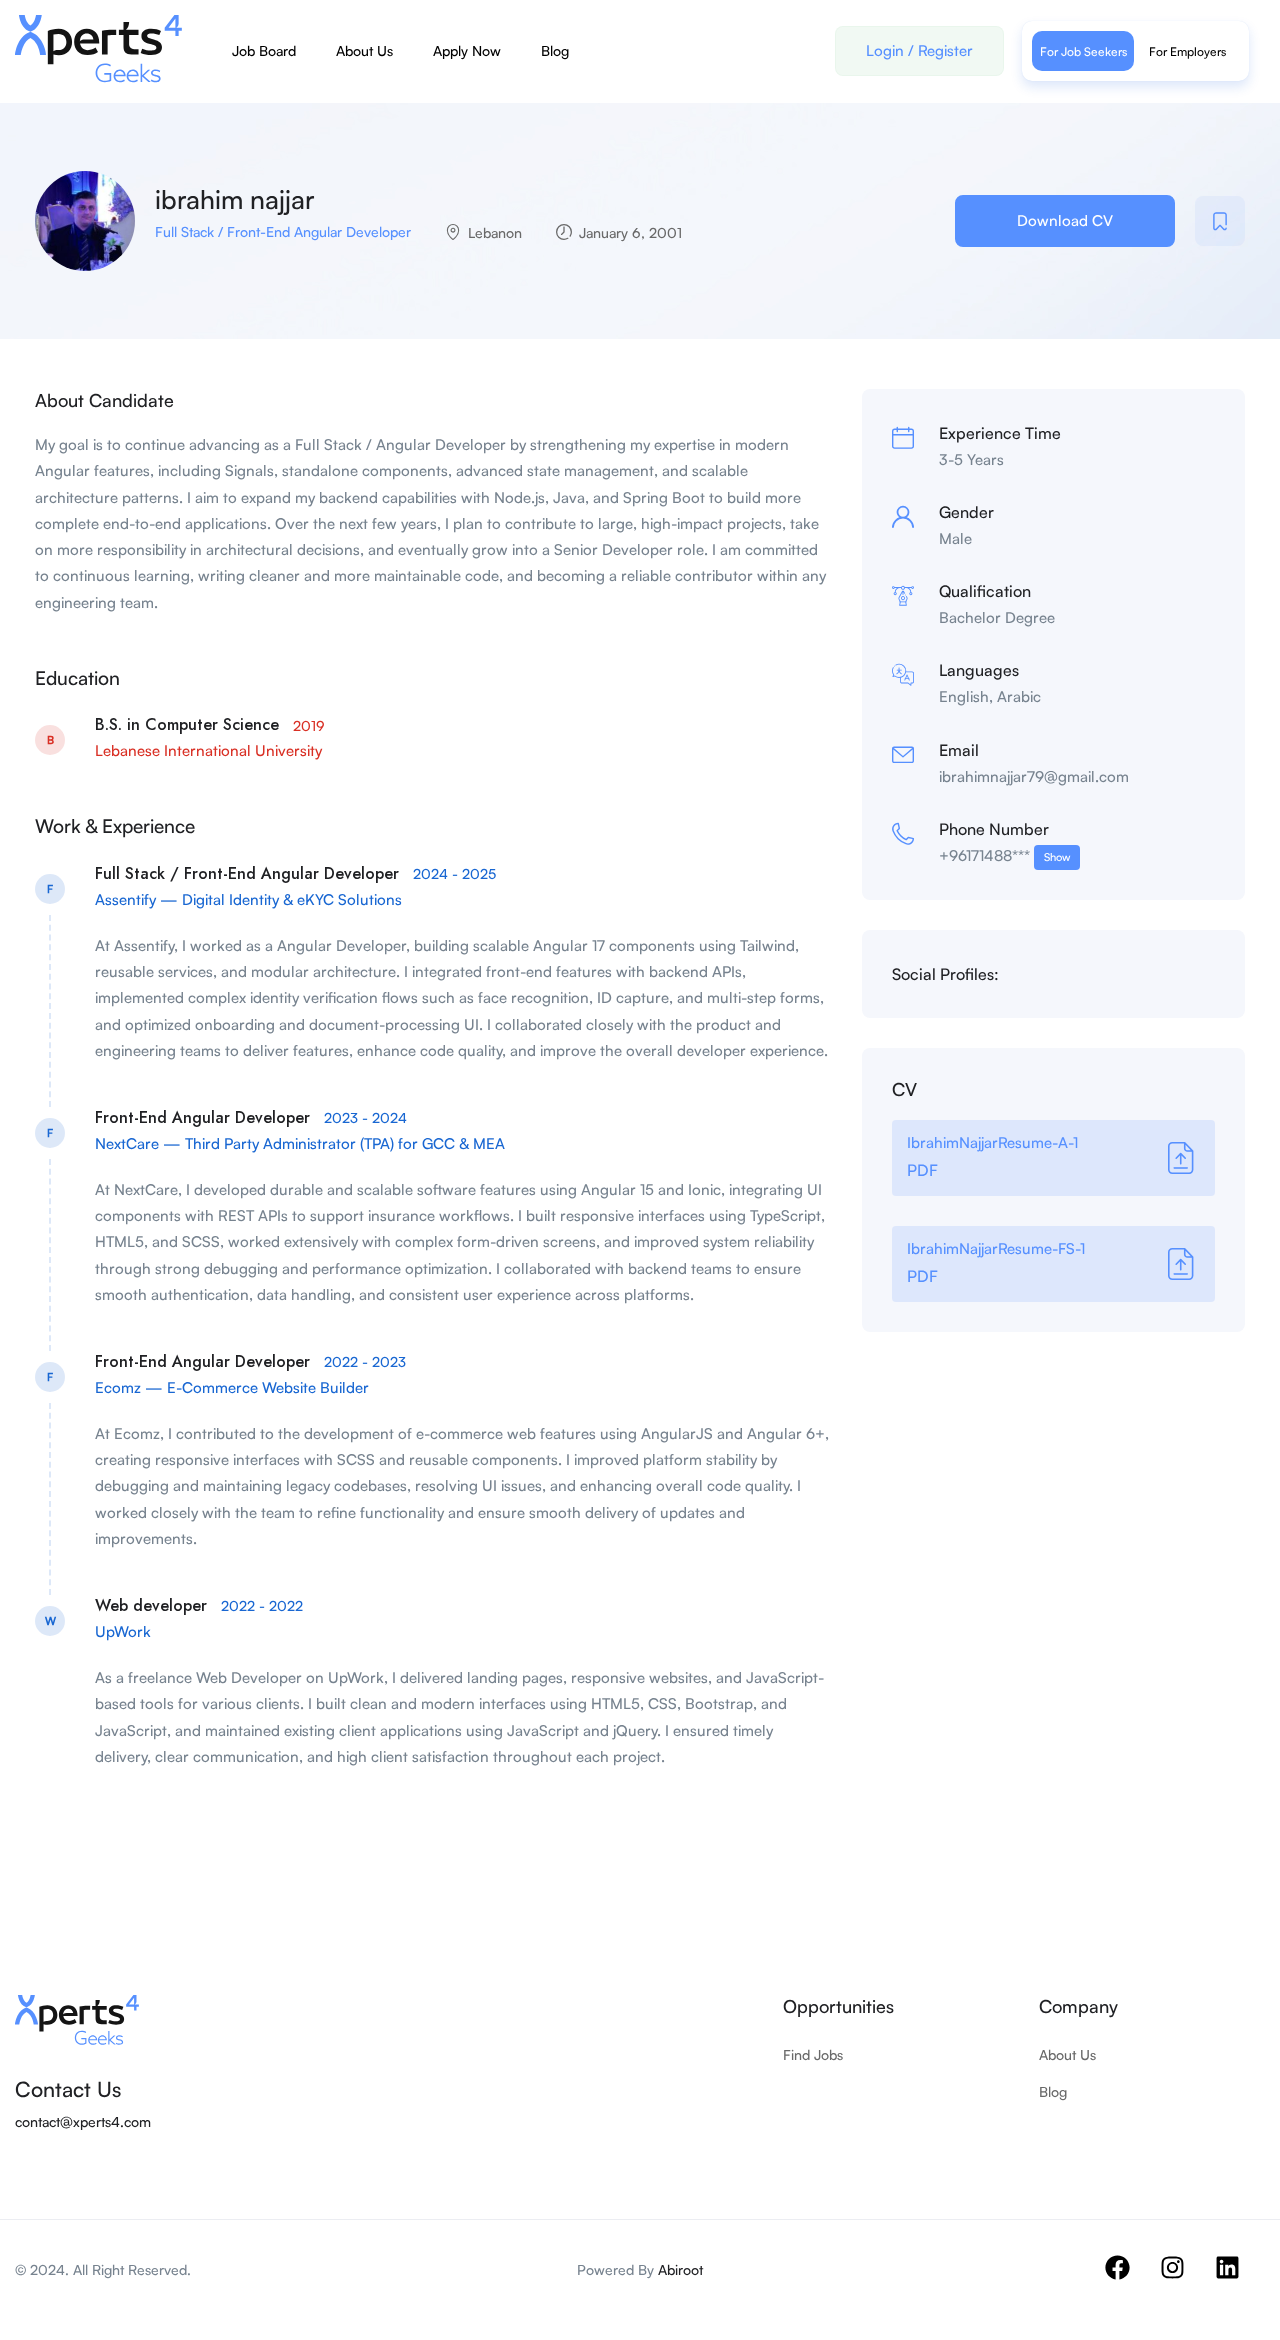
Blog (555, 50)
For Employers (1187, 51)
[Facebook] (1130, 2280)
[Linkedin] (1240, 2280)
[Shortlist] (1220, 221)
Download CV (1065, 220)
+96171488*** (1004, 855)
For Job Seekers (1083, 51)
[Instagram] (1185, 2280)
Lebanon (495, 232)
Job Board (264, 50)
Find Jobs (813, 2054)
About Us (364, 50)
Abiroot (680, 2269)
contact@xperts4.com (83, 2121)
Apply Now (467, 50)
